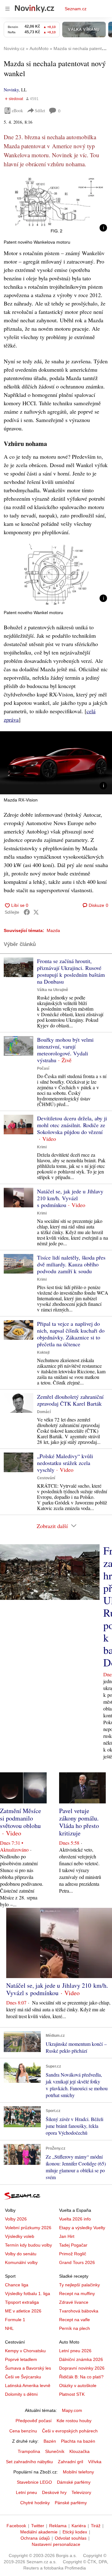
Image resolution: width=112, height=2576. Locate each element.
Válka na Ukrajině (53, 990)
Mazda (53, 930)
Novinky (11, 90)
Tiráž (96, 2526)
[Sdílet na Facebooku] (27, 912)
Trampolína (29, 2451)
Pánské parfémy (71, 2503)
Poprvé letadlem (21, 2359)
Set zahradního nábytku (29, 2462)
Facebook (16, 2526)
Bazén (50, 2441)
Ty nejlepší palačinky (79, 2285)
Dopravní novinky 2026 (82, 2368)
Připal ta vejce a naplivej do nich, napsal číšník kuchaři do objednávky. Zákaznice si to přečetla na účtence (71, 1334)
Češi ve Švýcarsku (23, 2377)
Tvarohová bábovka (79, 2311)
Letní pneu (26, 2492)
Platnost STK (72, 2394)
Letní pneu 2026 (75, 2351)
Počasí (43, 1068)
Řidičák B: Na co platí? (81, 2377)
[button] (56, 205)
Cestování (46, 1478)
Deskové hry (54, 2492)
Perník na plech (75, 2328)
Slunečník (55, 2451)
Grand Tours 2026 (77, 2262)
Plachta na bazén (78, 2441)
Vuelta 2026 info (75, 2219)
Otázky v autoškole (78, 2385)
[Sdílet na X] (36, 912)
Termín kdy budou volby (28, 2245)
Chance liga (17, 2285)
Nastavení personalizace (56, 2544)
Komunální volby (21, 2262)
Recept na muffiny (77, 2294)
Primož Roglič (73, 2254)
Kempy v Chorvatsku (25, 2351)
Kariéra (79, 2526)
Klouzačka (79, 2451)
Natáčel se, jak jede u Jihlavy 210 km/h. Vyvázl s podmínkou (70, 1198)
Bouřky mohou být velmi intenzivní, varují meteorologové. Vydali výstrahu (65, 1050)
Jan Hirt (67, 2236)
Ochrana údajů (35, 2538)
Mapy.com (72, 2410)
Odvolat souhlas (71, 2538)
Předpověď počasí (34, 2421)
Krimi (42, 1147)
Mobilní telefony (78, 2472)
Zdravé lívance (74, 2302)
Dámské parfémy (74, 2482)
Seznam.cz (76, 9)
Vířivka (95, 2462)
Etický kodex (75, 2532)
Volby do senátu (21, 2254)
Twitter (38, 2526)
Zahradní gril (70, 2462)
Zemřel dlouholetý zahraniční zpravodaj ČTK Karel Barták (70, 1400)
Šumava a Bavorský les (28, 2368)
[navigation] (7, 9)
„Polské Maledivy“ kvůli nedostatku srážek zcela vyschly (65, 1463)
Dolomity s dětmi (21, 2394)
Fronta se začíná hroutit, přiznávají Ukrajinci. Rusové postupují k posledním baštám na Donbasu (71, 971)
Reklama (58, 2526)
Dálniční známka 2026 (81, 2359)
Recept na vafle (75, 2320)
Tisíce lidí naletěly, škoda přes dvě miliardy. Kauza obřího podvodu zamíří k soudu (71, 1264)
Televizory (81, 2492)
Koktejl (43, 1352)
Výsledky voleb (20, 2236)
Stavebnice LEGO (34, 2482)
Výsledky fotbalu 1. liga (28, 2294)
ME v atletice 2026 (23, 2311)
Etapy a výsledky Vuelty (82, 2228)
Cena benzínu (23, 2431)
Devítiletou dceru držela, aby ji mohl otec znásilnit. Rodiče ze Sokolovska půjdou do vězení (72, 1125)
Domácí (44, 1412)
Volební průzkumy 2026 (28, 2228)
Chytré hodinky (35, 2503)
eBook (17, 110)
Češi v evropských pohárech (70, 2431)
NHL (9, 2328)
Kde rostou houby (74, 2421)
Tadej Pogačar (73, 2245)
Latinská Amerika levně (28, 2385)
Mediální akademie (39, 2532)
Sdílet (40, 110)
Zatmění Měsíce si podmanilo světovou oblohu (21, 1818)
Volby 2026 (16, 2219)
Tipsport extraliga (22, 2302)
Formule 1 (15, 2320)
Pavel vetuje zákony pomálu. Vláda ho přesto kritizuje (79, 1822)
